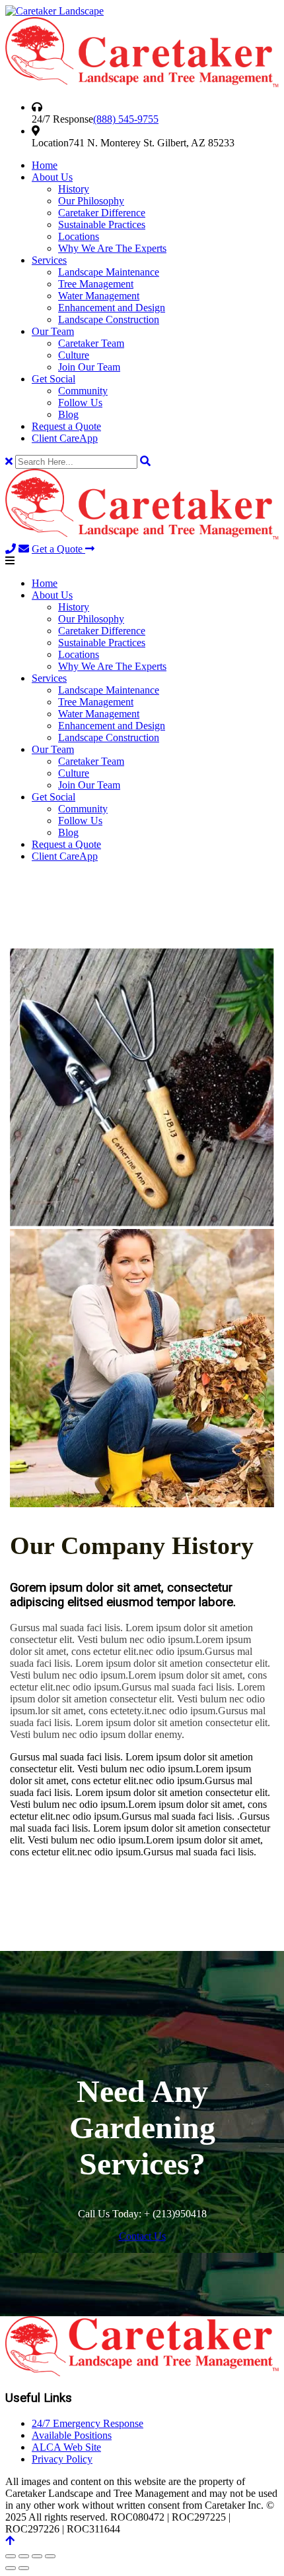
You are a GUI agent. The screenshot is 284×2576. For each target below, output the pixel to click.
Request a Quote (66, 426)
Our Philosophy (91, 201)
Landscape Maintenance (109, 272)
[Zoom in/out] (11, 2556)
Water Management (99, 296)
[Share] (37, 2556)
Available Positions (72, 2435)
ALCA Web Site (66, 2447)
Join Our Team (89, 367)
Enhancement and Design (112, 308)
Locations (79, 236)
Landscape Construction (109, 319)
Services (49, 260)
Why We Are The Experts (112, 248)
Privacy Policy (62, 2459)
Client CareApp (65, 438)
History (74, 189)
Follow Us (80, 403)
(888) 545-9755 (126, 119)
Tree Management (96, 284)
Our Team (53, 331)
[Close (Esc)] (50, 2556)
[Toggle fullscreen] (24, 2556)
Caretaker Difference (102, 213)
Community (83, 391)
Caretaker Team (91, 343)
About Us (52, 177)
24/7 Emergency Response (88, 2423)
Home (45, 165)
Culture (74, 355)
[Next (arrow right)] (24, 2568)
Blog (68, 414)
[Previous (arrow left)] (11, 2568)
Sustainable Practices (102, 225)
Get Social (53, 379)
